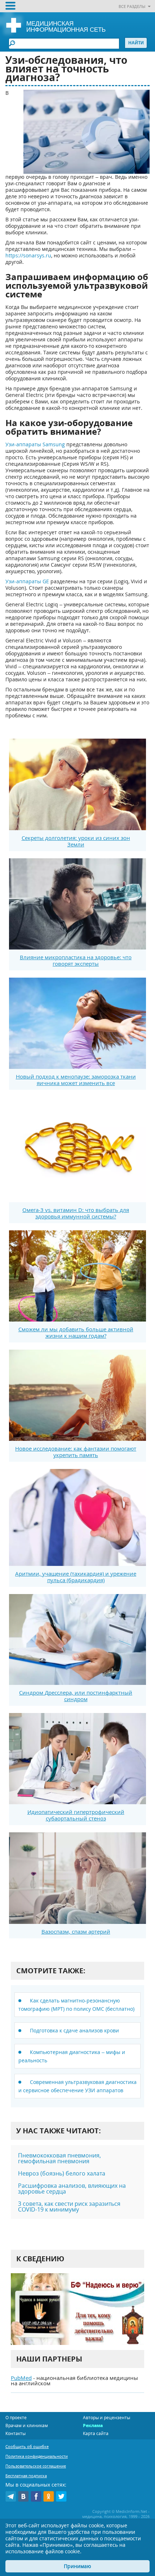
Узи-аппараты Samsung (35, 444)
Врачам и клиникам (27, 2425)
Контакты (15, 2433)
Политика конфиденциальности (37, 2456)
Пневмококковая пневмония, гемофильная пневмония (59, 2158)
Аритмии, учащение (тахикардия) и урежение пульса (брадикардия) (76, 1577)
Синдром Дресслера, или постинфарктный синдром (76, 1696)
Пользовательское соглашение (36, 2466)
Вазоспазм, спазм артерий (76, 1931)
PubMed (21, 2378)
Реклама (93, 2425)
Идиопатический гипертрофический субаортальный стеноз (76, 1815)
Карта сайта (96, 2433)
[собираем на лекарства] (77, 2309)
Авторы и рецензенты (107, 2418)
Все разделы (132, 6)
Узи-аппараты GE (27, 581)
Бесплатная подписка (26, 2476)
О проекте (16, 2418)
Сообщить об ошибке (27, 2446)
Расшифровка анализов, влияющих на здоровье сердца (72, 2188)
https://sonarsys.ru (28, 255)
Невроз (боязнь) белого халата (62, 2173)
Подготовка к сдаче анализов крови (74, 2030)
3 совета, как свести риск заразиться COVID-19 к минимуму (69, 2207)
